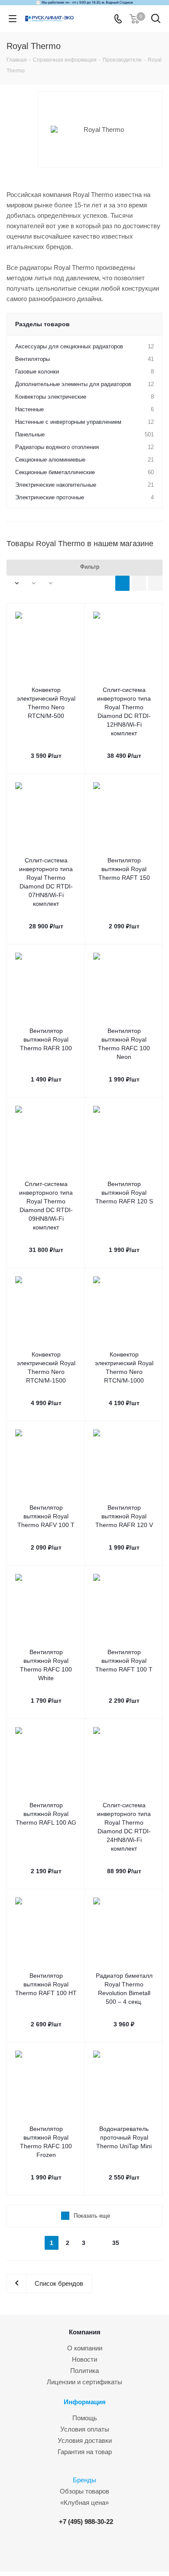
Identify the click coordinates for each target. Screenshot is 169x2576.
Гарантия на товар (85, 2452)
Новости (84, 2359)
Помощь (85, 2418)
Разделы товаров (42, 324)
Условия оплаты (85, 2429)
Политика (84, 2371)
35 (116, 2243)
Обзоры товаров (84, 2491)
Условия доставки (85, 2440)
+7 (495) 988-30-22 (86, 2522)
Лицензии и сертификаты (84, 2382)
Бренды (84, 2480)
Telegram (88, 2549)
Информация (85, 2402)
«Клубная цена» (84, 2502)
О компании (85, 2348)
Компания (85, 2332)
